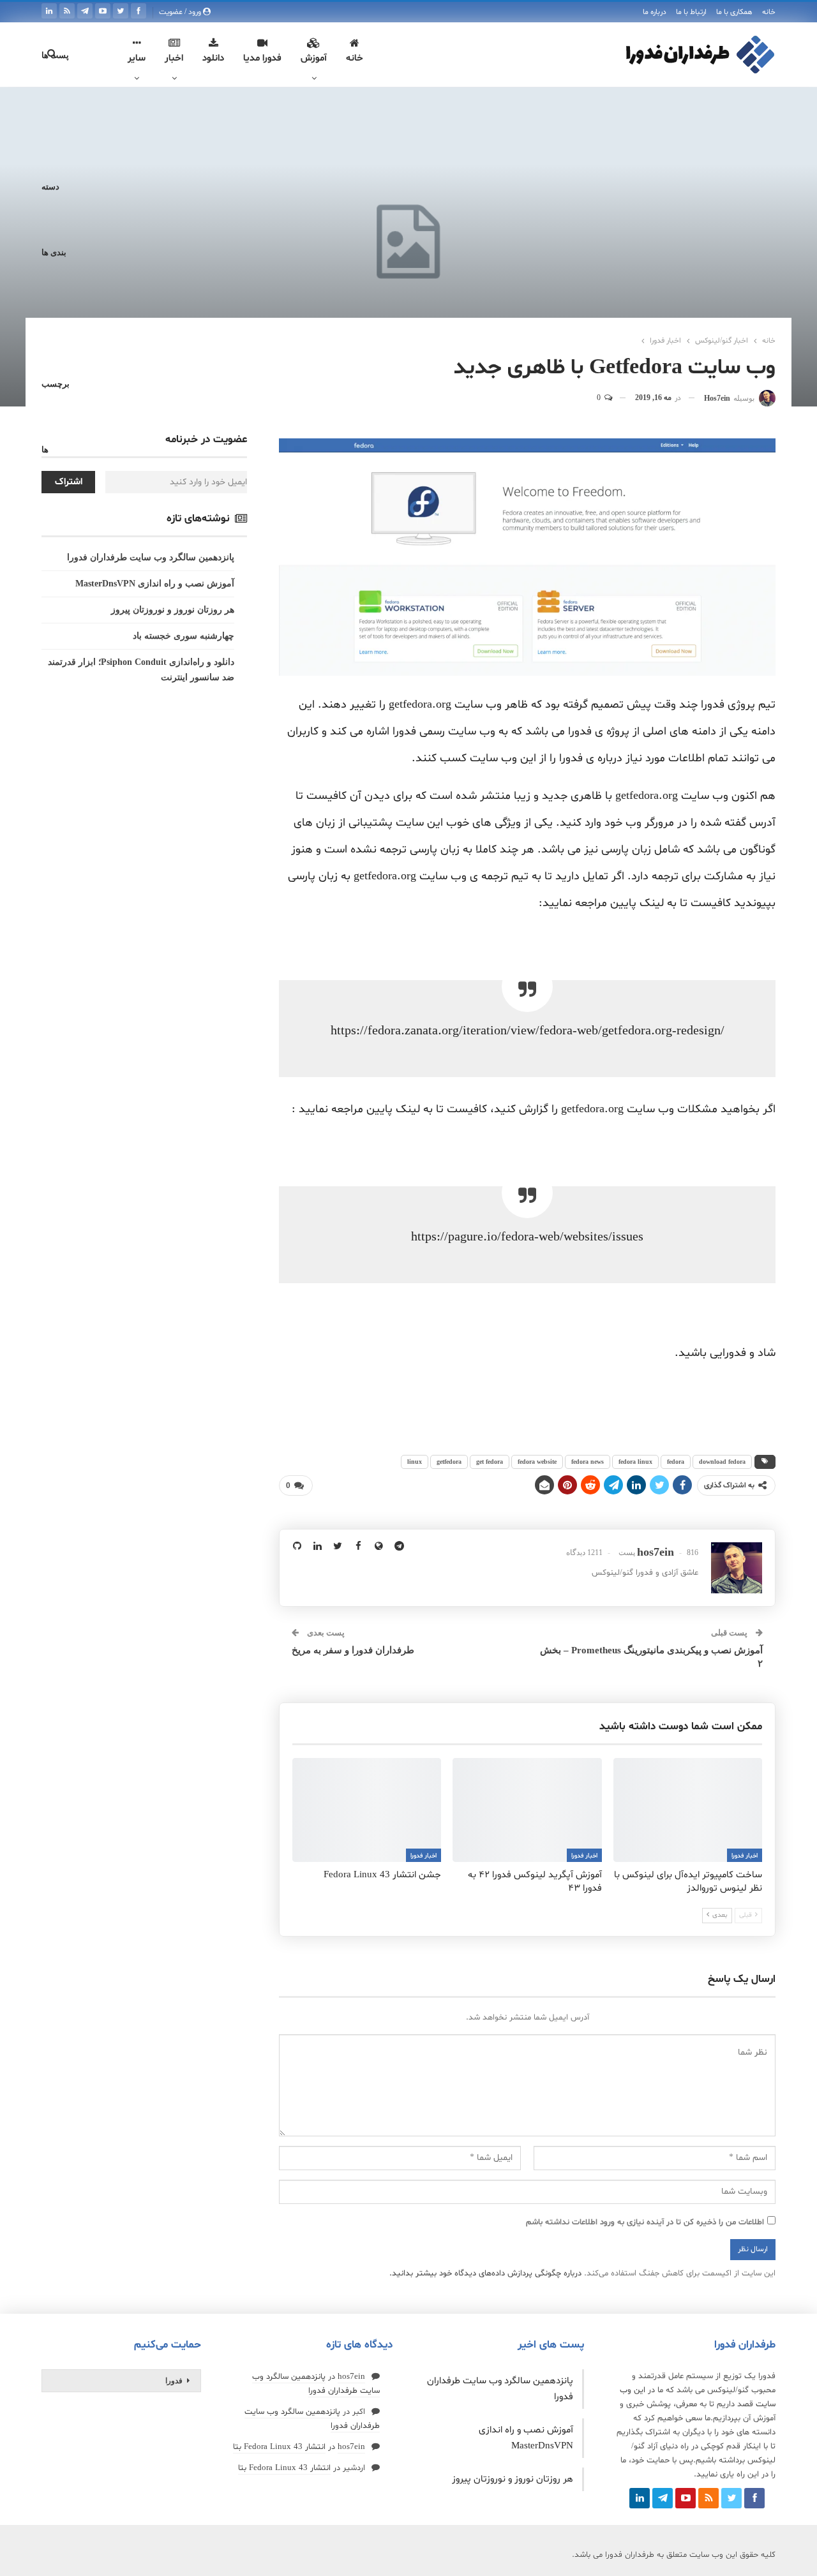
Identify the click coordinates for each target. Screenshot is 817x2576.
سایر (137, 58)
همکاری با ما (734, 12)
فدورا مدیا (262, 58)
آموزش (314, 58)
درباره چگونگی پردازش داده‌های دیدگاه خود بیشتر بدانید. (485, 2274)
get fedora (490, 1462)
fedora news (588, 1462)
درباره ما (655, 12)
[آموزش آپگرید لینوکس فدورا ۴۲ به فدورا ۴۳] (527, 1810)
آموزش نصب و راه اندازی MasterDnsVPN (155, 584)
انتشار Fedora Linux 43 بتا (279, 2447)
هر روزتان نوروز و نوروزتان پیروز (173, 610)
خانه (769, 12)
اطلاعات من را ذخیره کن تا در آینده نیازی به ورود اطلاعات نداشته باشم (645, 2222)
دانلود (213, 58)
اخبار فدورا (745, 1856)
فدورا (174, 2381)
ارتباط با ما (691, 12)
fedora (676, 1462)
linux (415, 1462)
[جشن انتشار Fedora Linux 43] (367, 1810)
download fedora (722, 1462)
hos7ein (351, 2377)
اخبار (174, 58)
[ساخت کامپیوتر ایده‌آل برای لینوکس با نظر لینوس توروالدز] (688, 1810)
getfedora (449, 1462)
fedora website (537, 1462)
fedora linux (635, 1462)
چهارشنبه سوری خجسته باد (184, 636)
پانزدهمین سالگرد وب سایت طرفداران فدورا (151, 557)
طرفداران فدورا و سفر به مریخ (353, 1650)
